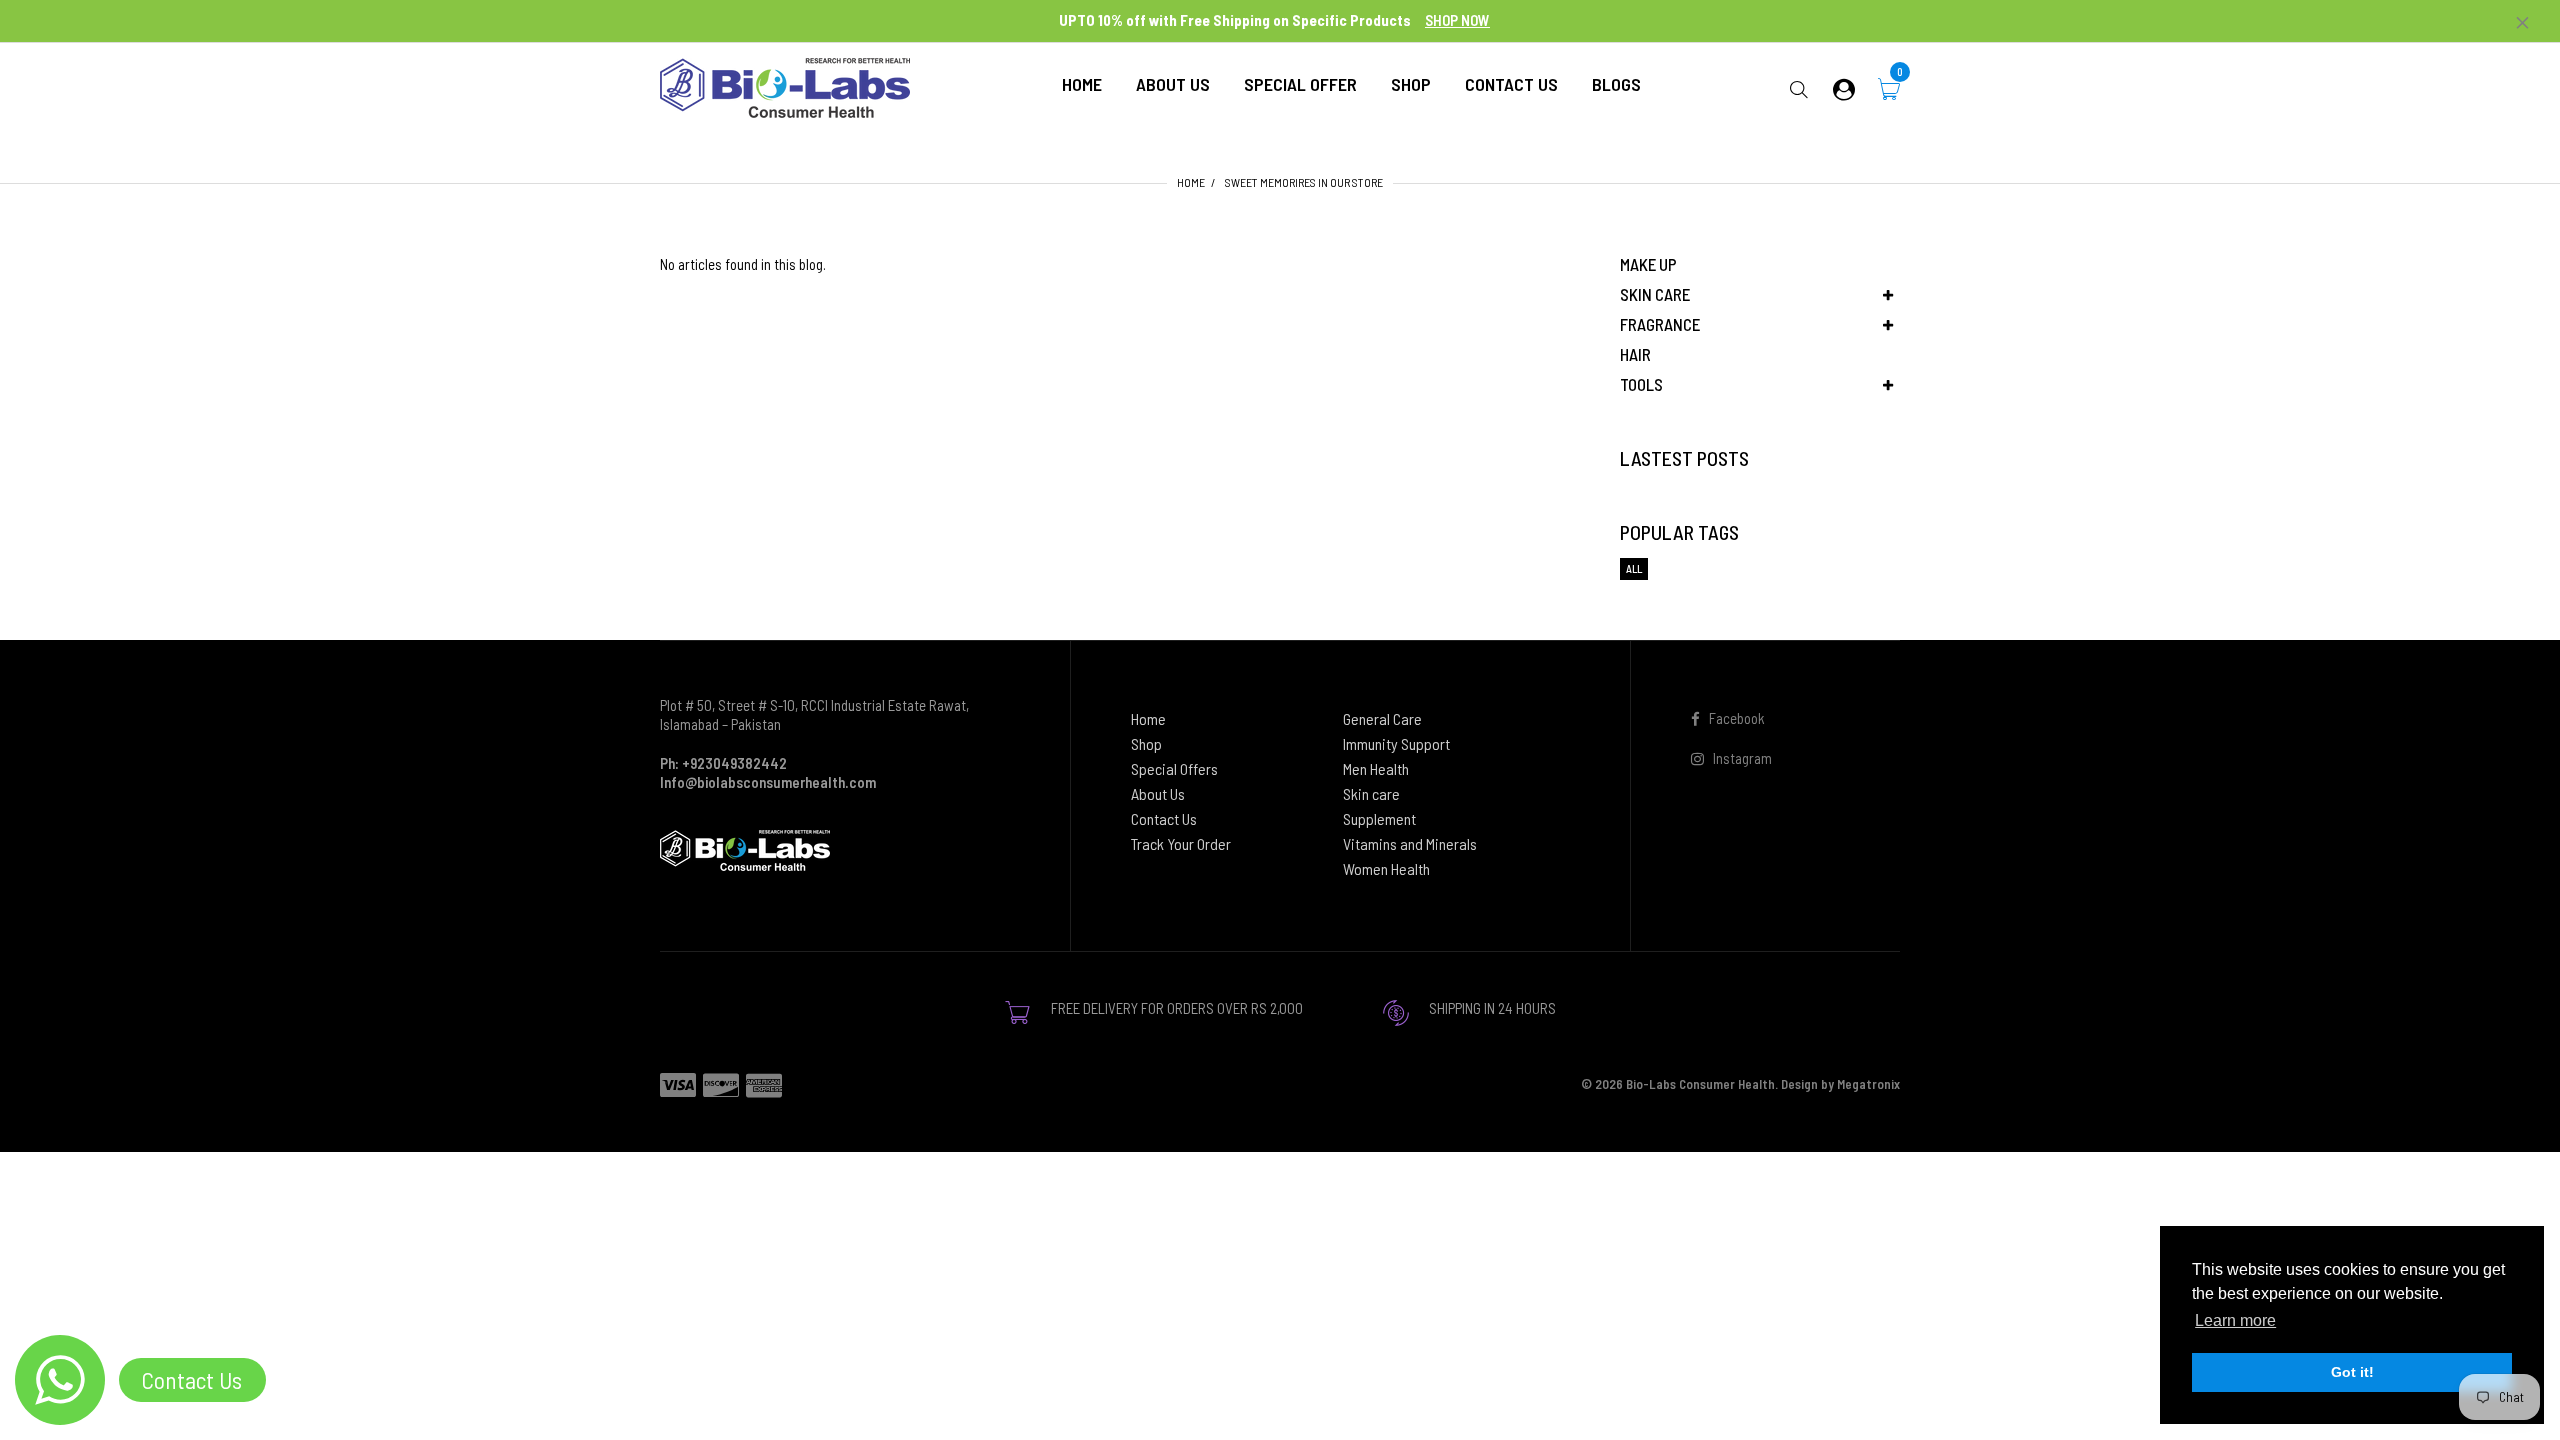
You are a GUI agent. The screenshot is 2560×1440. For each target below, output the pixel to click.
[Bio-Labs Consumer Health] (785, 86)
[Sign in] (1844, 88)
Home (1191, 182)
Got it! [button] (2352, 1372)
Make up (1648, 264)
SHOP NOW (1457, 20)
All (1634, 568)
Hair (1635, 354)
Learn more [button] (2235, 1320)
